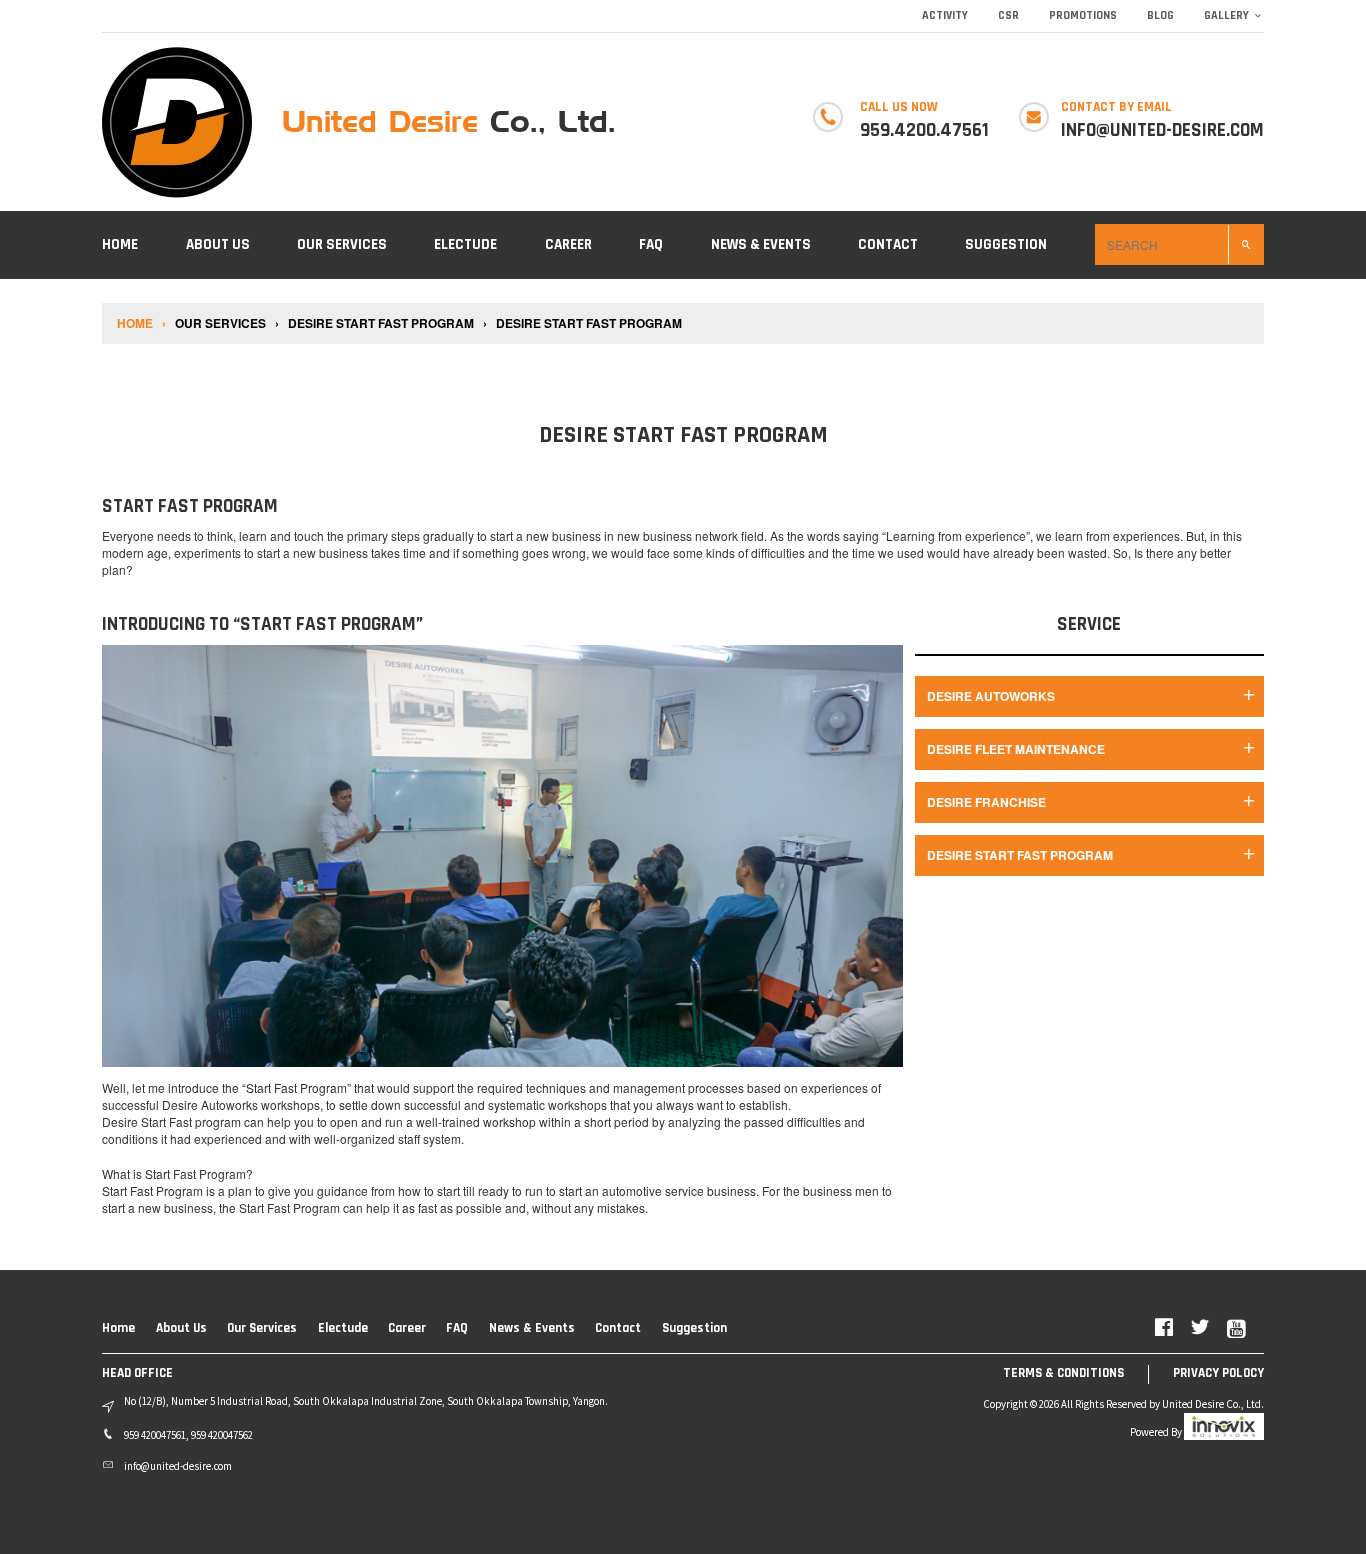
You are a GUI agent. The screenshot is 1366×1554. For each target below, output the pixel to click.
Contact (888, 244)
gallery (1226, 15)
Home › (143, 323)
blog (1160, 15)
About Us (218, 244)
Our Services (342, 244)
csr (1008, 15)
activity (945, 15)
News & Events (761, 244)
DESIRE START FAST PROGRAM (587, 323)
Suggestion (1006, 244)
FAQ (651, 244)
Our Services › (228, 323)
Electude (465, 244)
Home (120, 244)
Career (568, 244)
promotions (1083, 15)
